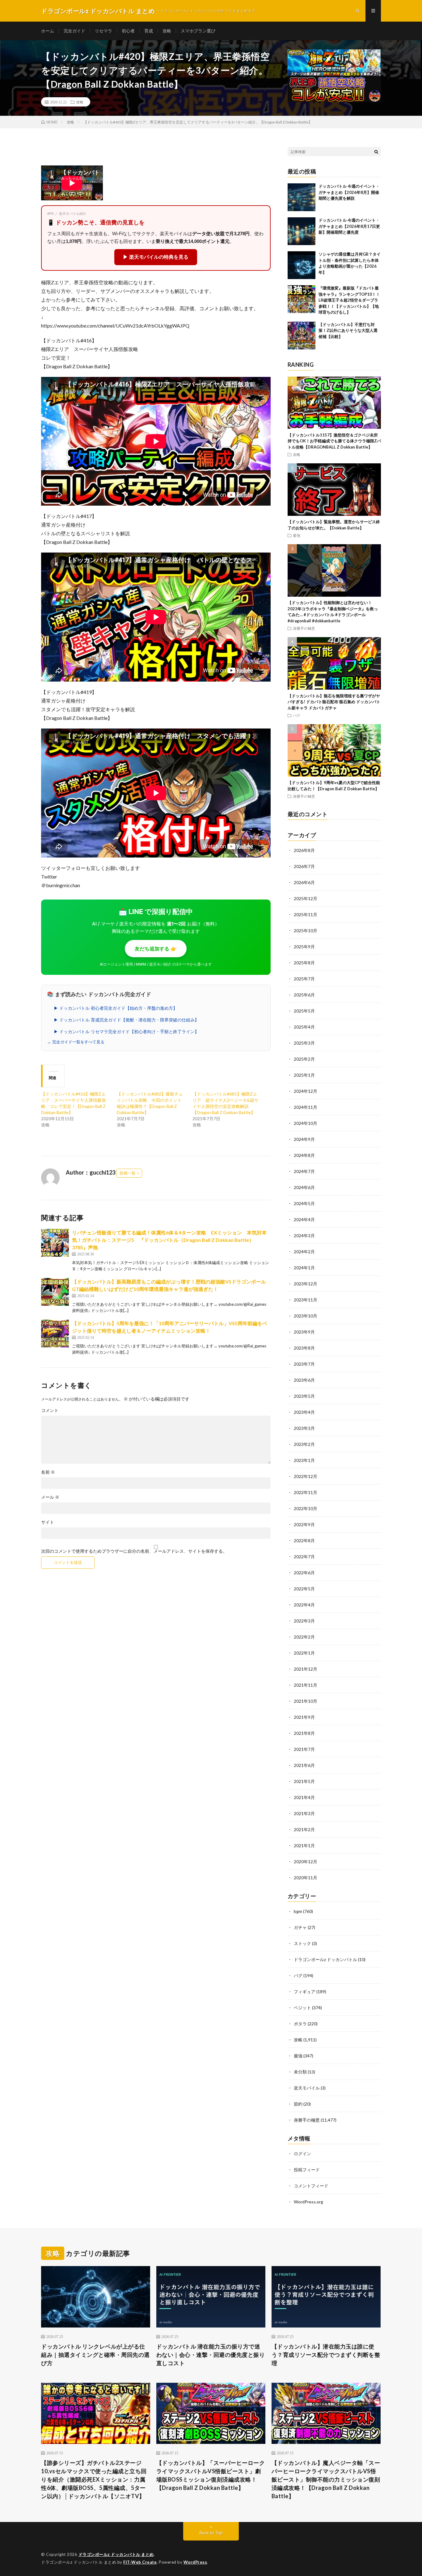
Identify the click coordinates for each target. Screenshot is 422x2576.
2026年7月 (304, 866)
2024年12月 (306, 1091)
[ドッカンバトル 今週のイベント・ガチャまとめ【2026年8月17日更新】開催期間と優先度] (302, 231)
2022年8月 (304, 1541)
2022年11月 (306, 1492)
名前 (48, 1472)
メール (50, 1497)
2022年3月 (304, 1621)
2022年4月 (304, 1605)
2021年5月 (304, 1781)
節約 (298, 2104)
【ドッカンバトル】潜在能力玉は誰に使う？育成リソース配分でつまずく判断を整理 (326, 2355)
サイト (48, 1522)
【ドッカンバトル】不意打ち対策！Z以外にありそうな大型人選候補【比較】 (348, 330)
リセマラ (103, 31)
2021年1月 (304, 1845)
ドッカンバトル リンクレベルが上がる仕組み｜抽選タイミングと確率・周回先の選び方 (95, 2355)
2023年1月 (304, 1460)
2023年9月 (304, 1332)
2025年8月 (304, 963)
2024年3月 (304, 1236)
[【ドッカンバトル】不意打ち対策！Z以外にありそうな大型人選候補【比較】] (302, 336)
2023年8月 (304, 1348)
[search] (376, 152)
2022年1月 (304, 1653)
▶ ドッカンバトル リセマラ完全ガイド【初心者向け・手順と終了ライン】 (126, 1032)
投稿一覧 (128, 1173)
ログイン (302, 2154)
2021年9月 (304, 1717)
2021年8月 (304, 1733)
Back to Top (211, 2533)
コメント (50, 1410)
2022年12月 (306, 1476)
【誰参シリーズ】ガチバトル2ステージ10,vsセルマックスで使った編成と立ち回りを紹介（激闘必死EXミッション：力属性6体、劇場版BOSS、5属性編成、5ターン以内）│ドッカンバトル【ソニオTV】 (94, 2479)
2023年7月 (304, 1364)
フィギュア (305, 1991)
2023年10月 (306, 1316)
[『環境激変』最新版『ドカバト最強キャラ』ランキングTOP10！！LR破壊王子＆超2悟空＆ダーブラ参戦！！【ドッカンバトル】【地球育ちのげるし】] (302, 299)
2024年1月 (304, 1268)
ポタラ (300, 2024)
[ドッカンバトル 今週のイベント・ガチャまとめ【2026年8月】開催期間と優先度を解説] (302, 197)
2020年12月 (306, 1862)
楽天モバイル (307, 2088)
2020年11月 (306, 1878)
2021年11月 (306, 1685)
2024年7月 (304, 1171)
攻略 (167, 31)
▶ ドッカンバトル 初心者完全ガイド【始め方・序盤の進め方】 (116, 1008)
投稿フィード (307, 2170)
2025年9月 (304, 947)
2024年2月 (304, 1252)
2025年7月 (304, 979)
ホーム (48, 31)
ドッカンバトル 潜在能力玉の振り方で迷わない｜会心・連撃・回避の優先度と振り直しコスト (211, 2355)
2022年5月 (304, 1589)
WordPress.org (308, 2202)
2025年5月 (304, 1011)
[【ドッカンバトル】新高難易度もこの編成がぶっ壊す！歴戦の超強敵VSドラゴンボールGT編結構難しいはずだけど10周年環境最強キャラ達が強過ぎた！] (55, 1292)
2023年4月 (304, 1412)
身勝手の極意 (304, 628)
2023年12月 (306, 1284)
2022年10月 (306, 1508)
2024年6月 (304, 1187)
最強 (297, 535)
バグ (297, 715)
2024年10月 (306, 1123)
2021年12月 (306, 1669)
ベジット (302, 2008)
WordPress (195, 2562)
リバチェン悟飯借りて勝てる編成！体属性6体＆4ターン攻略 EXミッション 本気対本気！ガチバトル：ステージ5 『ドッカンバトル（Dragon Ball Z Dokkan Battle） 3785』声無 (169, 1240)
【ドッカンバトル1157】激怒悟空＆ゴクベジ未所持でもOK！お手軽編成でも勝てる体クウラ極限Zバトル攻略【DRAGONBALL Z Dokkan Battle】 (334, 441)
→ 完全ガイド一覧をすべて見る (76, 1042)
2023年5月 (304, 1396)
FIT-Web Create (140, 2562)
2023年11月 (306, 1300)
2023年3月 (304, 1428)
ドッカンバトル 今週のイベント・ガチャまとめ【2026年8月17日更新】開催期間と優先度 (349, 226)
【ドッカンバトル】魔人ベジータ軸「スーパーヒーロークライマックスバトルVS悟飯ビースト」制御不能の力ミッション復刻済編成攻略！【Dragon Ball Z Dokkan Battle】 (326, 2479)
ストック (302, 1943)
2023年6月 (304, 1380)
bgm (298, 1911)
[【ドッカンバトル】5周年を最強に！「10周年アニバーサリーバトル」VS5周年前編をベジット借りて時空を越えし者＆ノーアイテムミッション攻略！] (55, 1334)
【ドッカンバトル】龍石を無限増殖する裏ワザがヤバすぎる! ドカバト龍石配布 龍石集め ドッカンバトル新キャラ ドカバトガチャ (334, 702)
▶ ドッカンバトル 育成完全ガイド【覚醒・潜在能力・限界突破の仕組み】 (126, 1020)
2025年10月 (306, 931)
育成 (149, 31)
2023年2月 (304, 1444)
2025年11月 (306, 914)
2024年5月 (304, 1203)
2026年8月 (304, 850)
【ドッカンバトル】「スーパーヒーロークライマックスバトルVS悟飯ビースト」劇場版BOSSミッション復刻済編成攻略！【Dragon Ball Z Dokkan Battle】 (211, 2475)
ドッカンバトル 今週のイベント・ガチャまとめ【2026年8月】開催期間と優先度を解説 (349, 192)
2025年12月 (306, 898)
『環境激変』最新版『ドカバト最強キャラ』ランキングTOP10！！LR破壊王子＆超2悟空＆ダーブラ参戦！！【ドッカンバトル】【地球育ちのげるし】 (349, 300)
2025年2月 (304, 1059)
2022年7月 (304, 1557)
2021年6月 (304, 1765)
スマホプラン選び (198, 31)
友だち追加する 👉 (156, 949)
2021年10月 (306, 1701)
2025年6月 (304, 995)
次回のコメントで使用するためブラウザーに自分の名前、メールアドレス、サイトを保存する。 (134, 1551)
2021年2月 (304, 1829)
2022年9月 (304, 1524)
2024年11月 (306, 1107)
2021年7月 (304, 1749)
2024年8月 (304, 1155)
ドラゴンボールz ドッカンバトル (325, 1959)
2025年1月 (304, 1075)
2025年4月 (304, 1027)
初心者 (128, 31)
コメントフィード (311, 2186)
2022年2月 (304, 1637)
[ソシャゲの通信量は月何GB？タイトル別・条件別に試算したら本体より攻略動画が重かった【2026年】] (302, 265)
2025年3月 (304, 1043)
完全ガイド (74, 31)
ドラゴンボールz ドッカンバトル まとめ (116, 2554)
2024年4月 (304, 1219)
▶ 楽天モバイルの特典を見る (156, 257)
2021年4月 (304, 1797)
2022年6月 (304, 1573)
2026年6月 (304, 882)
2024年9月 (304, 1139)
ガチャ (300, 1927)
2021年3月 (304, 1813)
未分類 (300, 2072)
